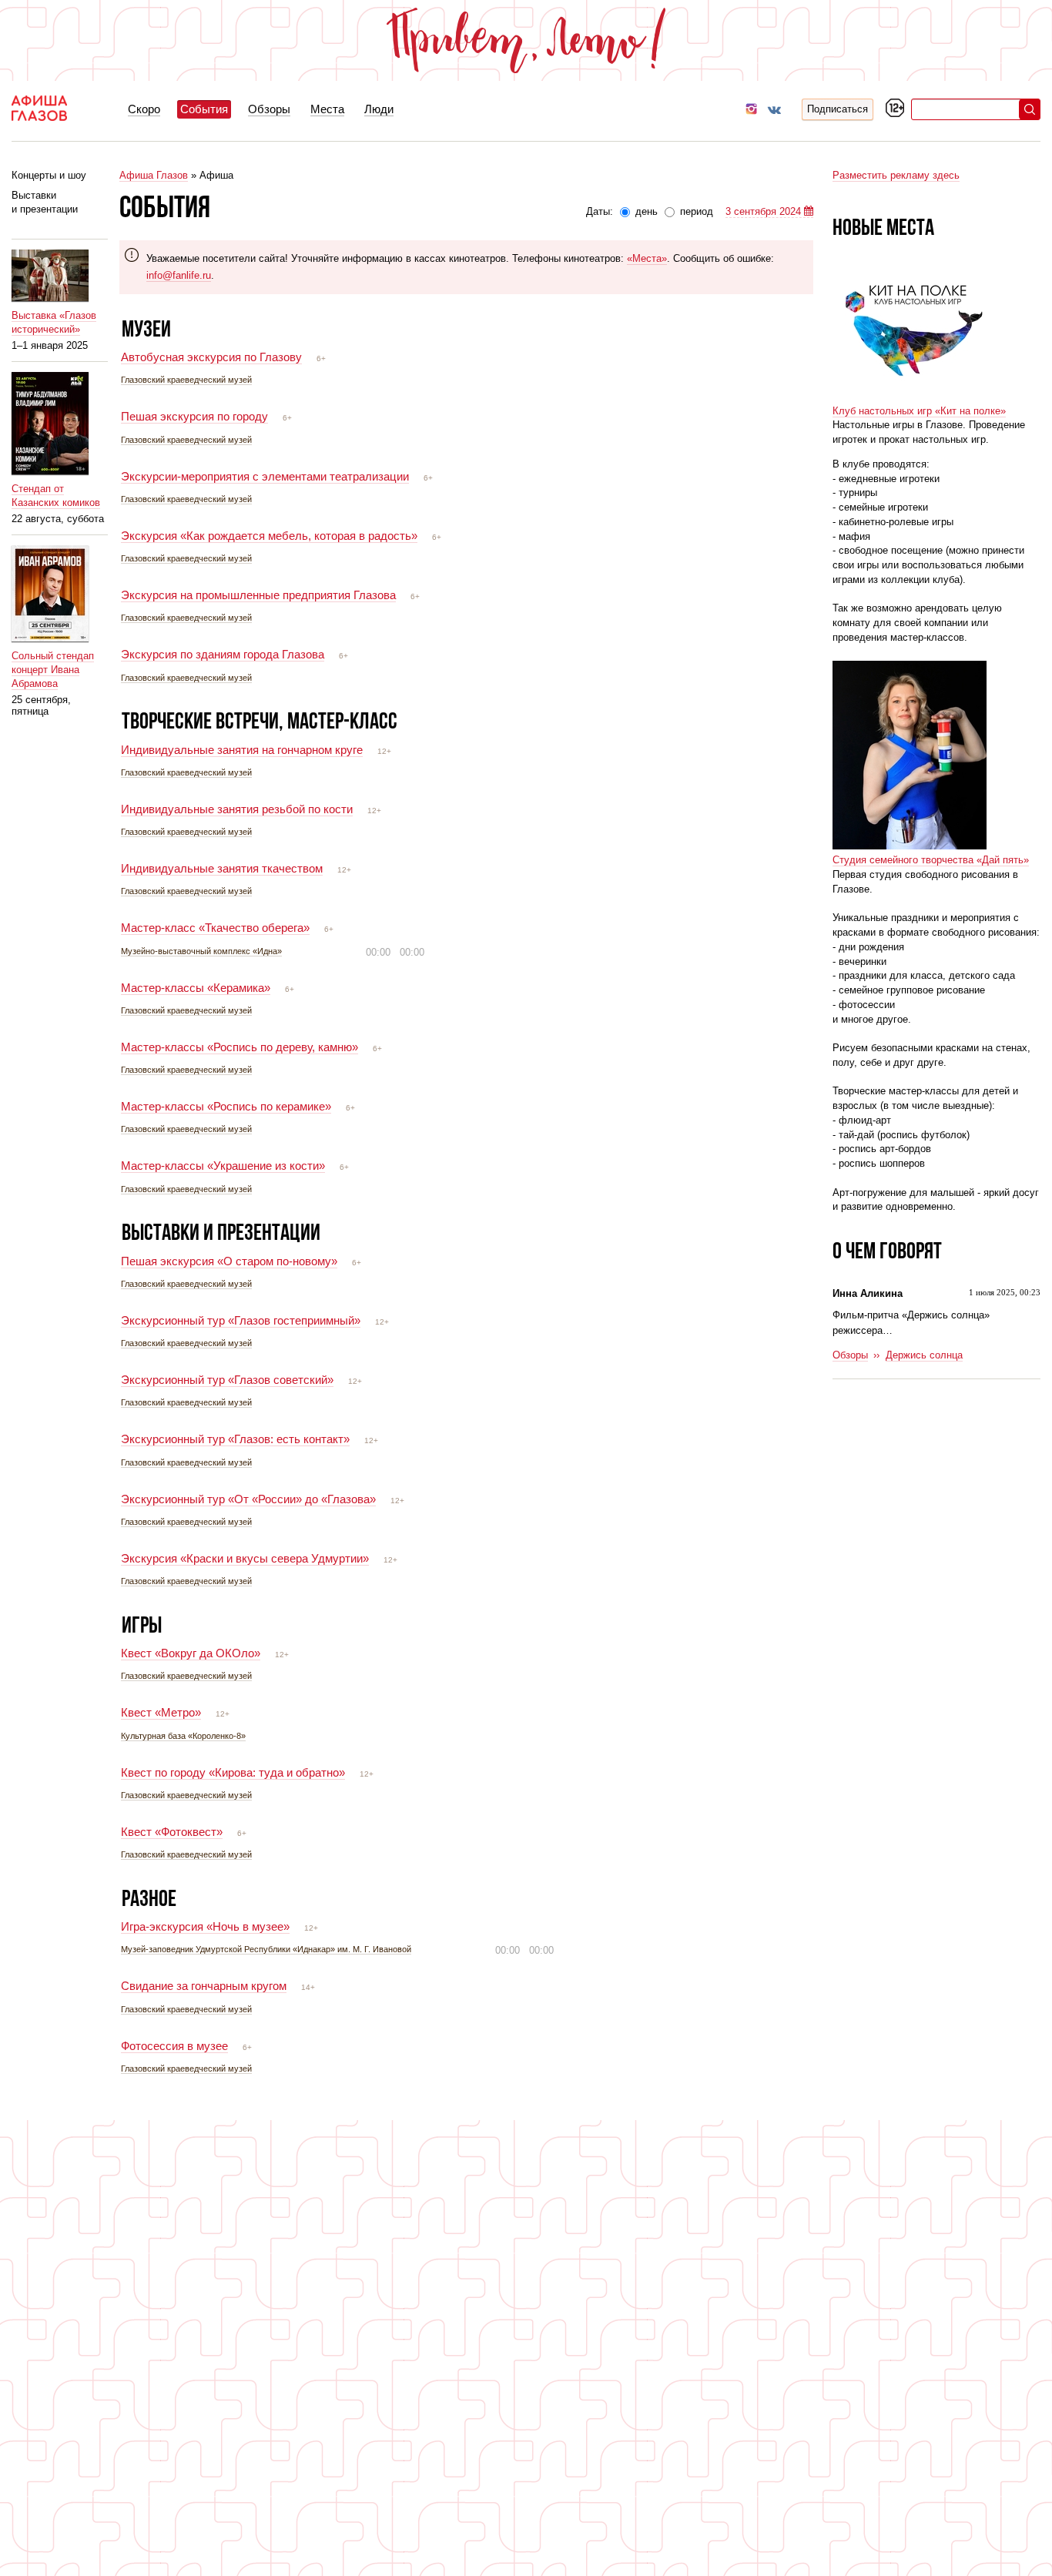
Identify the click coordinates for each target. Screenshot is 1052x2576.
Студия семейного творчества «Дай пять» (931, 860)
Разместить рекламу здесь (896, 175)
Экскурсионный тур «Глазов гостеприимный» (241, 1320)
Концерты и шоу (49, 175)
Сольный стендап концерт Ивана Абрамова (53, 670)
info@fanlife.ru (179, 275)
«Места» (647, 258)
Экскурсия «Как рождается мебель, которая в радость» (269, 536)
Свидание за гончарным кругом (204, 1986)
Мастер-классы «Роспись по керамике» (226, 1106)
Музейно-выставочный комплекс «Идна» (201, 951)
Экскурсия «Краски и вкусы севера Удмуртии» (245, 1558)
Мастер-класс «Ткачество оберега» (215, 928)
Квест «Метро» (161, 1712)
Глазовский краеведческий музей (186, 380)
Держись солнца (924, 1355)
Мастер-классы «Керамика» (196, 988)
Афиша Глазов (154, 175)
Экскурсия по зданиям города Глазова (223, 654)
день (647, 211)
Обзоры (850, 1355)
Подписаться (838, 109)
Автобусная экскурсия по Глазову (211, 357)
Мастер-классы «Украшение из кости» (223, 1166)
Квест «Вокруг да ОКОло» (191, 1653)
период (695, 211)
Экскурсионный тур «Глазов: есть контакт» (235, 1439)
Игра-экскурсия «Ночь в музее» (205, 1926)
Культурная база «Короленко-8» (183, 1736)
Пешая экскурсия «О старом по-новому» (229, 1261)
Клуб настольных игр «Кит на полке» (919, 411)
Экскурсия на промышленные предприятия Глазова (258, 595)
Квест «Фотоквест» (172, 1832)
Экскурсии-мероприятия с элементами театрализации (265, 476)
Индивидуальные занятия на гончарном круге (242, 750)
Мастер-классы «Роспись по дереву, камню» (240, 1047)
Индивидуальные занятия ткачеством (222, 868)
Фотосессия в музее (174, 2046)
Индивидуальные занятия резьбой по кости (237, 809)
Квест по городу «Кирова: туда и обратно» (233, 1772)
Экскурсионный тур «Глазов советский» (227, 1380)
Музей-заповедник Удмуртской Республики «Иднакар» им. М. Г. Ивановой (266, 1949)
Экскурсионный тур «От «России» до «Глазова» (248, 1499)
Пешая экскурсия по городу (194, 416)
